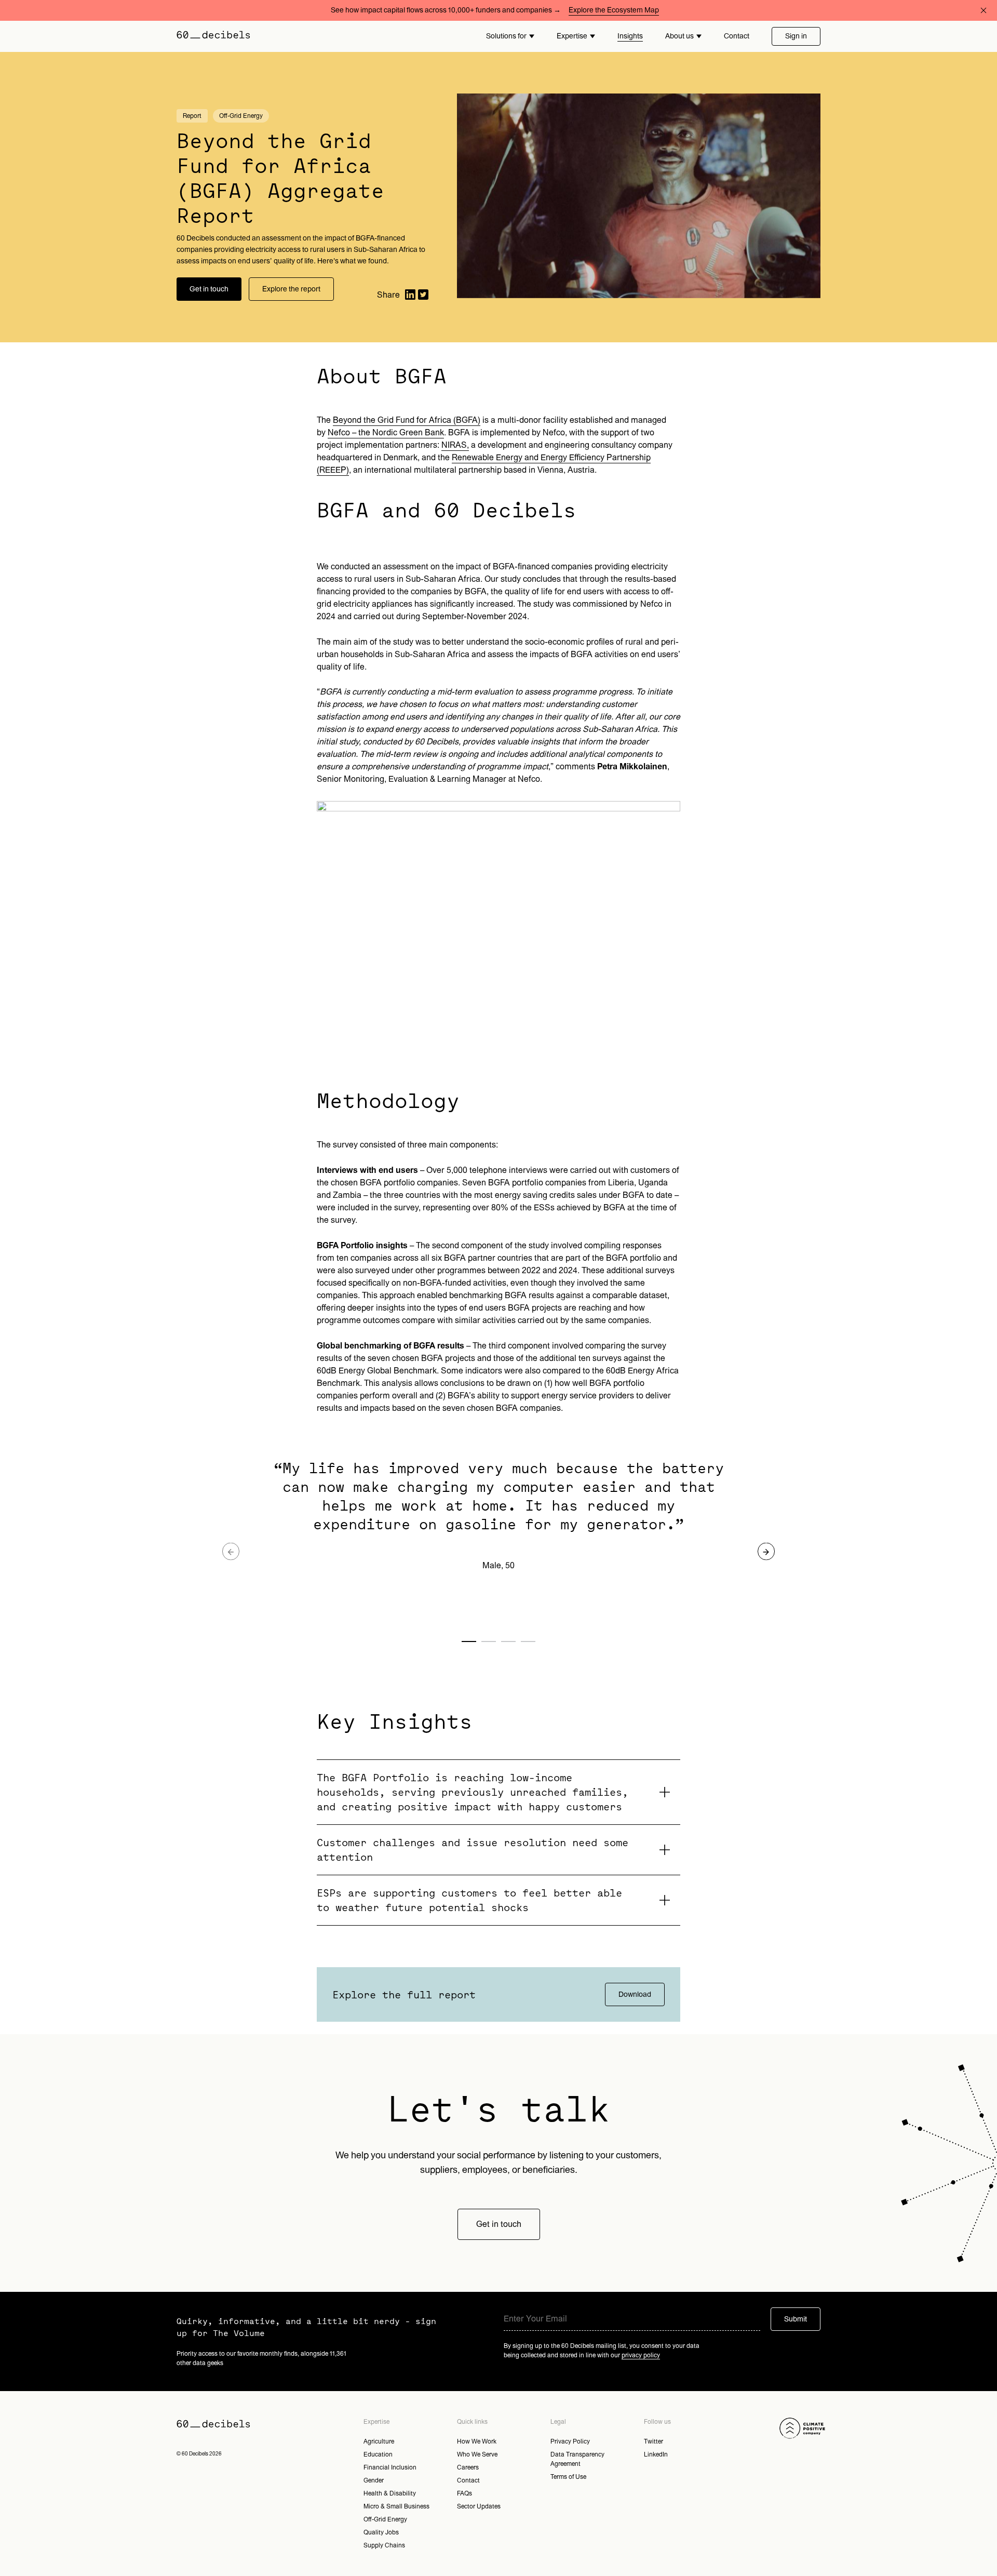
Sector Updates (479, 2506)
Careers (468, 2467)
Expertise (572, 36)
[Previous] (231, 1551)
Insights (630, 36)
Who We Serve (477, 2454)
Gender (374, 2480)
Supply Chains (384, 2545)
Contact (737, 36)
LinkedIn (656, 2454)
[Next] (766, 1551)
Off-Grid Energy (385, 2519)
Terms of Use (568, 2477)
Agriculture (379, 2441)
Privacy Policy (570, 2441)
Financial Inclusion (390, 2467)
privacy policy (641, 2355)
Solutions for (506, 36)
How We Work (477, 2441)
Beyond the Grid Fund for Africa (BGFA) (407, 420)
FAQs (464, 2493)
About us (679, 36)
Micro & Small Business (396, 2506)
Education (378, 2454)
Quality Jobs (381, 2532)
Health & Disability (390, 2493)
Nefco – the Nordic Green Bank (386, 433)
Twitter (654, 2441)
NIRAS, (455, 445)
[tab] (498, 1792)
